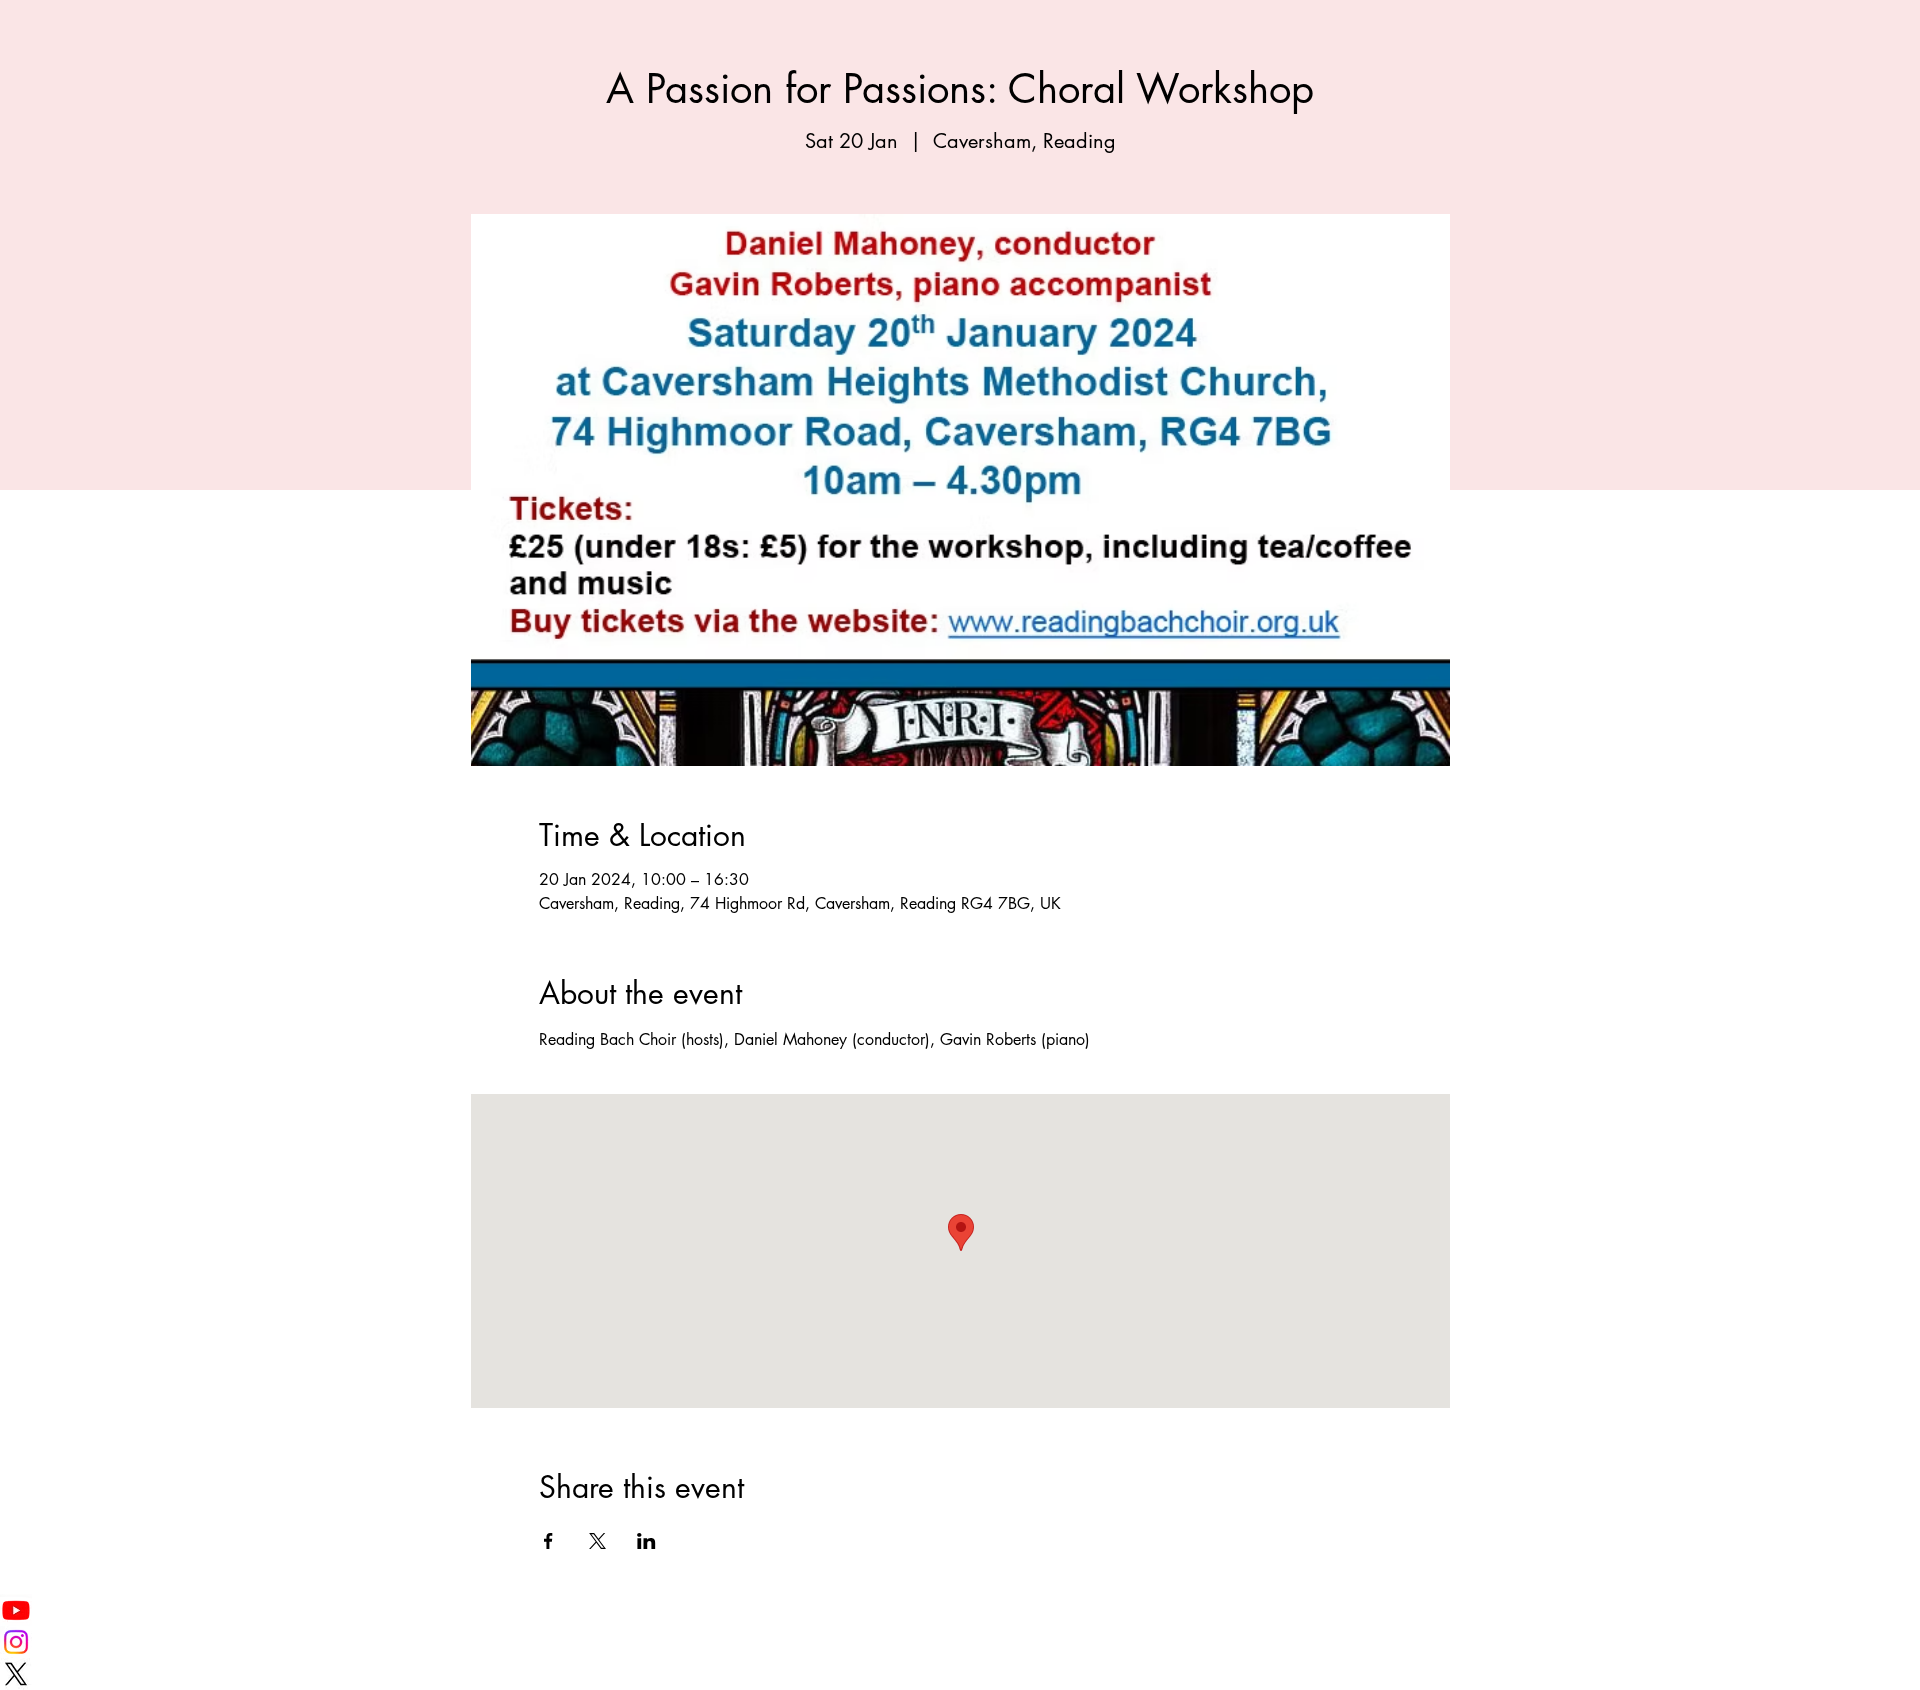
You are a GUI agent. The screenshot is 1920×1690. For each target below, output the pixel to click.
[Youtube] (960, 1610)
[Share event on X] (597, 1541)
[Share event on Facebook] (548, 1541)
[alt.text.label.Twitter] (960, 1674)
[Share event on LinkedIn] (646, 1541)
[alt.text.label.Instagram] (960, 1642)
